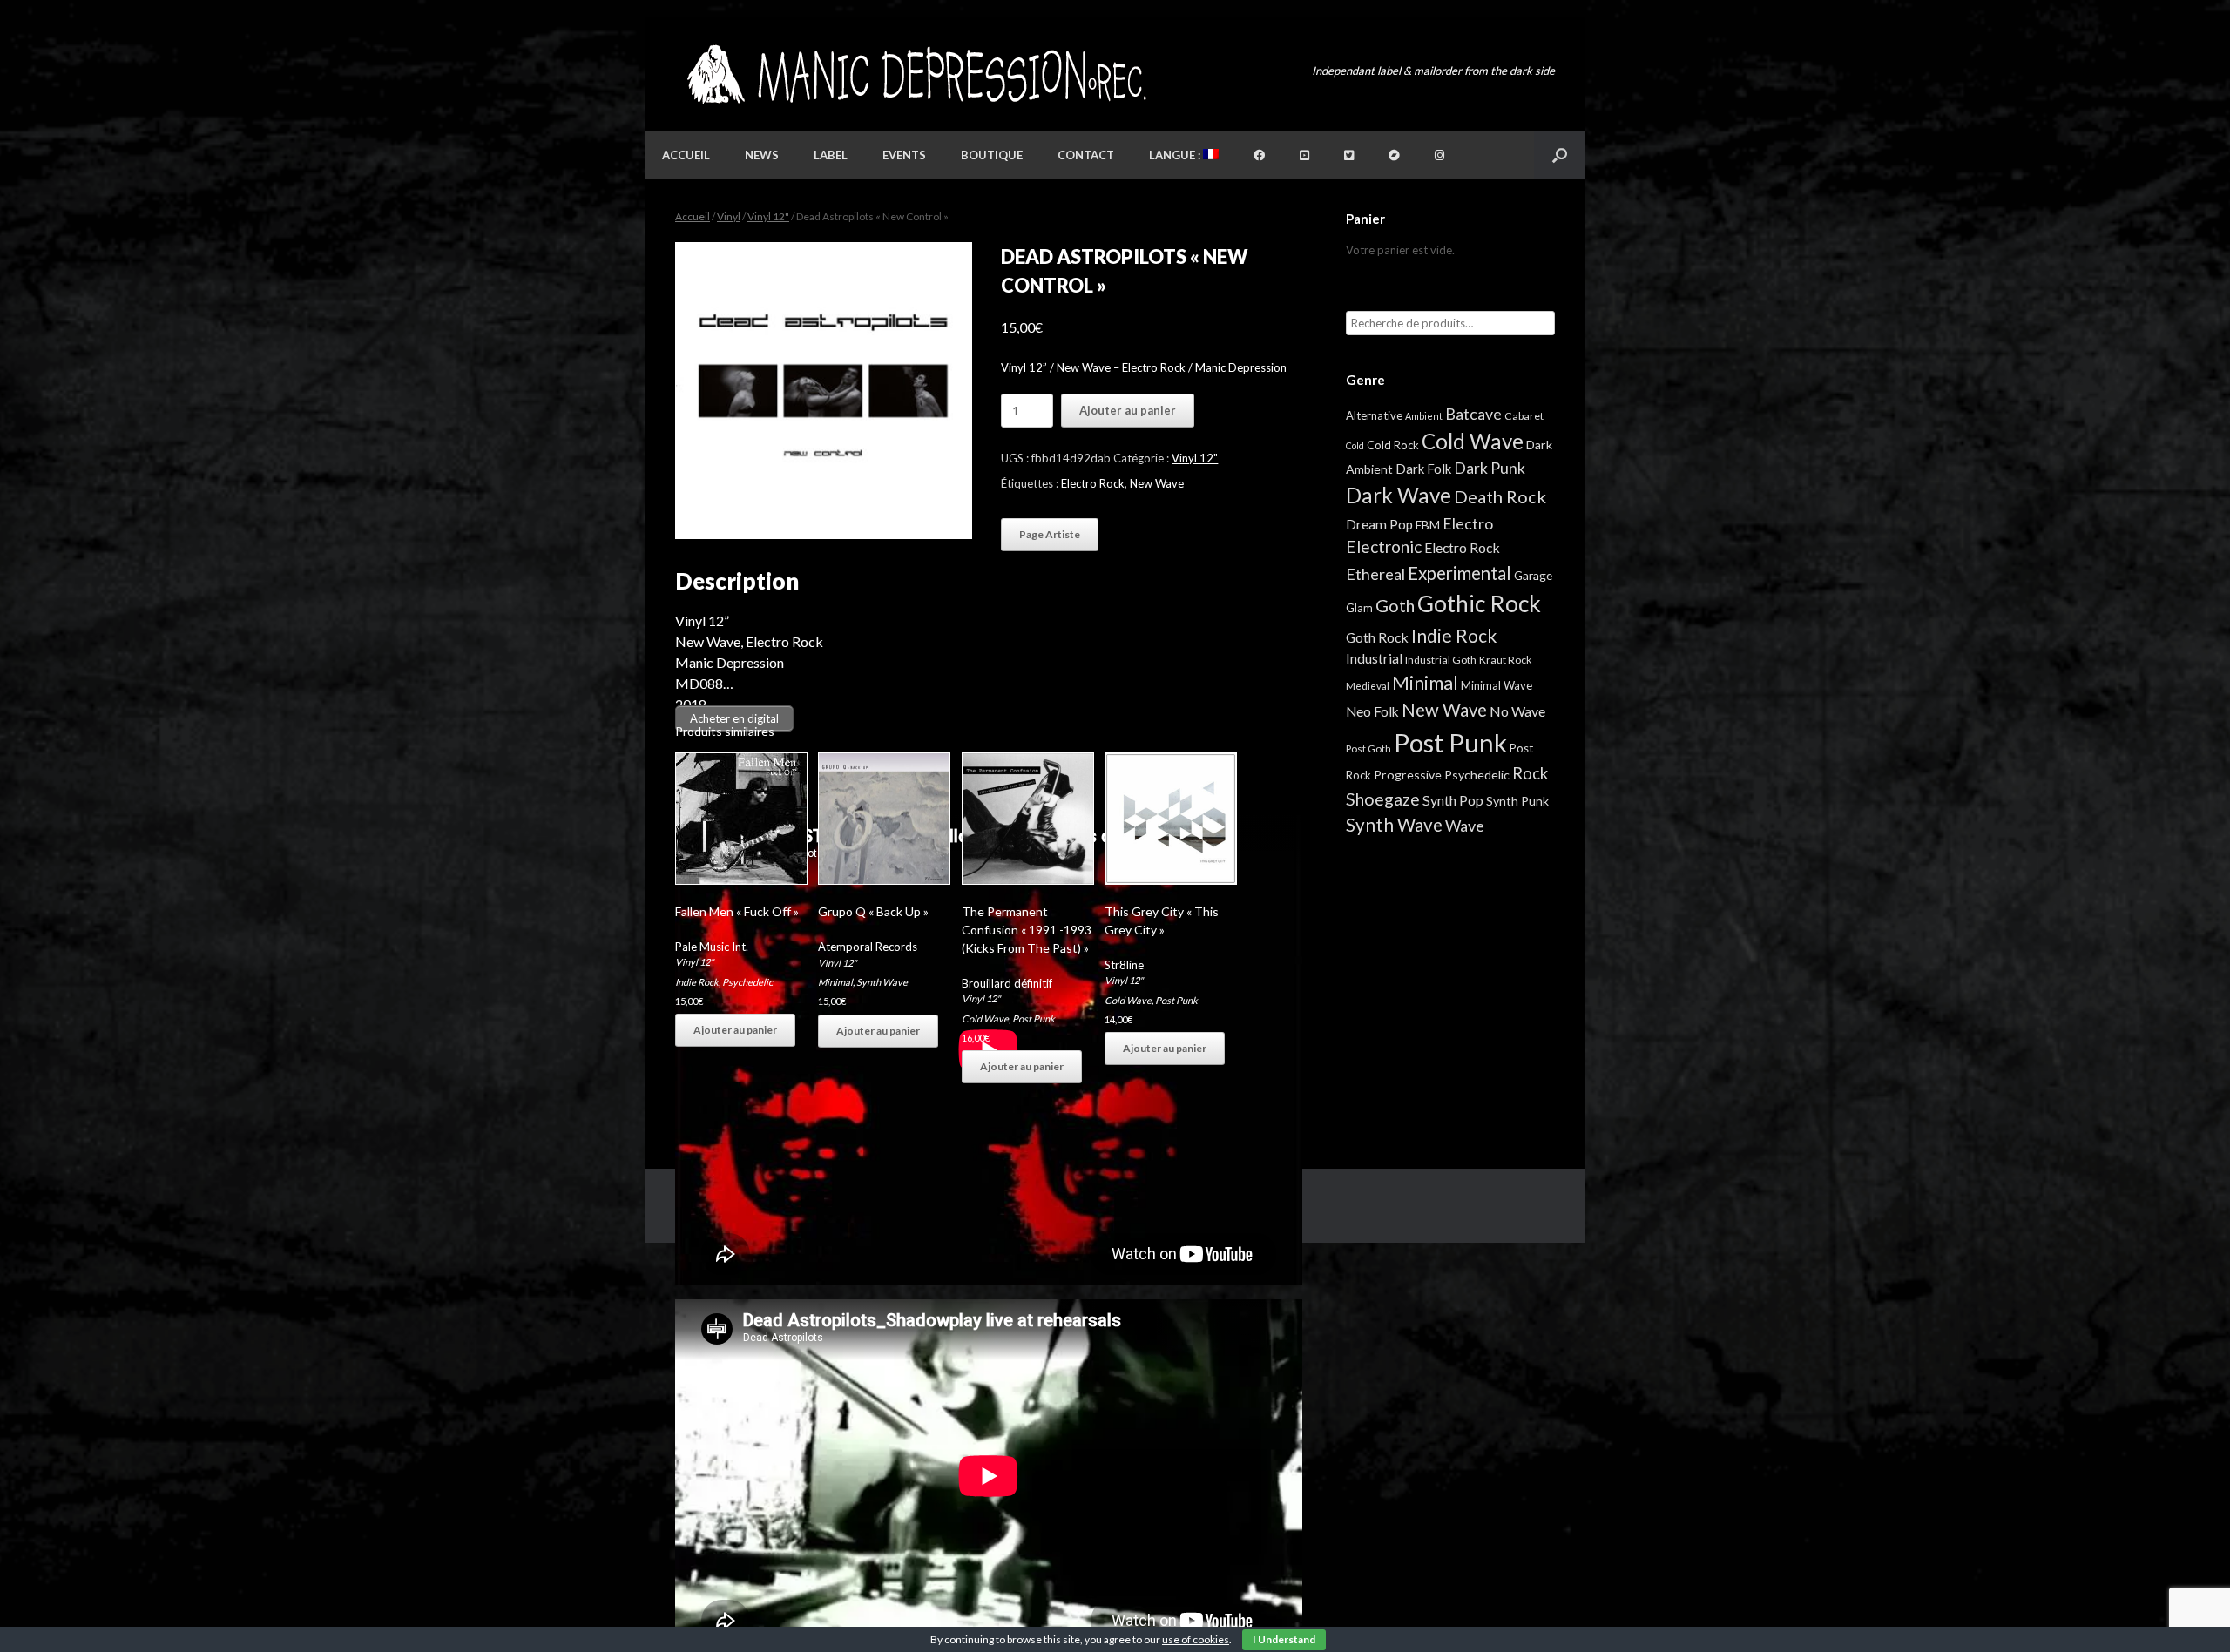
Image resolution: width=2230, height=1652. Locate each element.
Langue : (1176, 155)
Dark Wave (1399, 495)
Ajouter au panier (1128, 410)
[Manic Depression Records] (915, 74)
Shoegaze (1383, 799)
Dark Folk (1423, 469)
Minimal (835, 982)
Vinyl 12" (768, 216)
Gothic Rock (1479, 603)
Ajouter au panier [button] (735, 1030)
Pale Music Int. (712, 947)
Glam (1359, 608)
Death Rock (1500, 496)
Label (831, 155)
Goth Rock (1377, 637)
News (762, 155)
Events (904, 155)
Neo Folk (1372, 711)
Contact (1086, 155)
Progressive (1408, 775)
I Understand (1284, 1639)
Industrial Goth (1441, 660)
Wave (1465, 826)
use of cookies (1196, 1639)
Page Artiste (1050, 534)
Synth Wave (882, 982)
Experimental (1460, 573)
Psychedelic (747, 982)
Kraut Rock (1505, 660)
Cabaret (1524, 416)
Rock (1530, 773)
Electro (1468, 523)
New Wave (1157, 483)
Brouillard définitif (1007, 983)
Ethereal (1375, 574)
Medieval (1368, 686)
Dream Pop (1379, 524)
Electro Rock (1093, 483)
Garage (1533, 575)
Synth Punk (1517, 801)
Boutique (992, 155)
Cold (1355, 445)
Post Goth (1368, 748)
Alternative (1374, 415)
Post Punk (1034, 1018)
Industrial (1374, 658)
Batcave (1473, 414)
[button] (1560, 155)
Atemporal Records (868, 947)
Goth (1395, 605)
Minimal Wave (1497, 685)
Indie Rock (697, 982)
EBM (1428, 525)
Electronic (1384, 546)
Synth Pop (1453, 800)
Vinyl (729, 216)
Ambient (1424, 416)
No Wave (1517, 711)
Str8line (1124, 965)
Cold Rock (1393, 445)
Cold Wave (985, 1018)
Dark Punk (1490, 468)
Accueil (686, 155)
